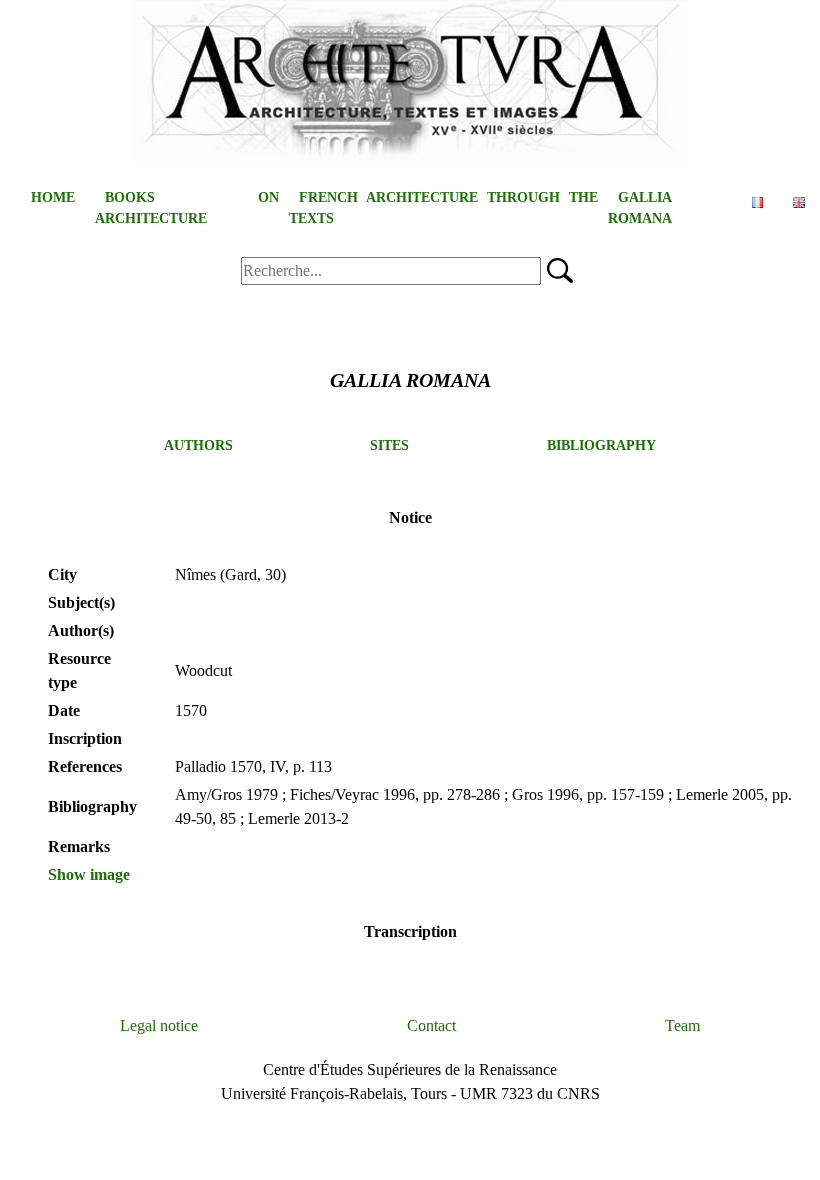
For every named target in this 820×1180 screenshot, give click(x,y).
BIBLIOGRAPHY (601, 445)
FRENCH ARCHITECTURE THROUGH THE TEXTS (443, 208)
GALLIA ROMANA (640, 208)
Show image (89, 874)
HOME (53, 197)
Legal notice (159, 1025)
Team (682, 1025)
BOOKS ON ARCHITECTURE (187, 208)
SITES (389, 445)
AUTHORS (198, 445)
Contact (431, 1025)
